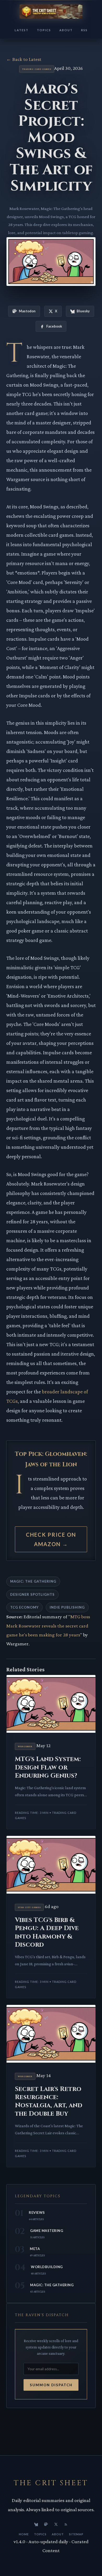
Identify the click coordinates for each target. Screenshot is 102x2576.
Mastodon (27, 311)
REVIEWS (37, 2212)
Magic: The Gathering (33, 1581)
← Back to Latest (24, 59)
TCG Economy (24, 1607)
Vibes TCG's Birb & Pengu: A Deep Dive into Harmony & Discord (47, 1932)
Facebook (54, 326)
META (35, 2249)
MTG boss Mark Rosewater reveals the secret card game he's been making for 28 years (48, 1626)
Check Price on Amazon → (51, 1539)
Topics (44, 30)
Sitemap (76, 2534)
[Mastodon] (46, 2524)
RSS (84, 30)
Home (24, 2534)
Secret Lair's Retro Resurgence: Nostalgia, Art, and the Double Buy (49, 2101)
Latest (22, 30)
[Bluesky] (36, 2524)
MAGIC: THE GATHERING (52, 2285)
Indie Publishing (67, 1607)
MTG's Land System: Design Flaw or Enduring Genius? (48, 1767)
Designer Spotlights (32, 1594)
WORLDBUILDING (47, 2267)
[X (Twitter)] (56, 2524)
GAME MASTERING (47, 2231)
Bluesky (83, 311)
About (66, 30)
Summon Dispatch (51, 2385)
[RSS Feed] (66, 2524)
